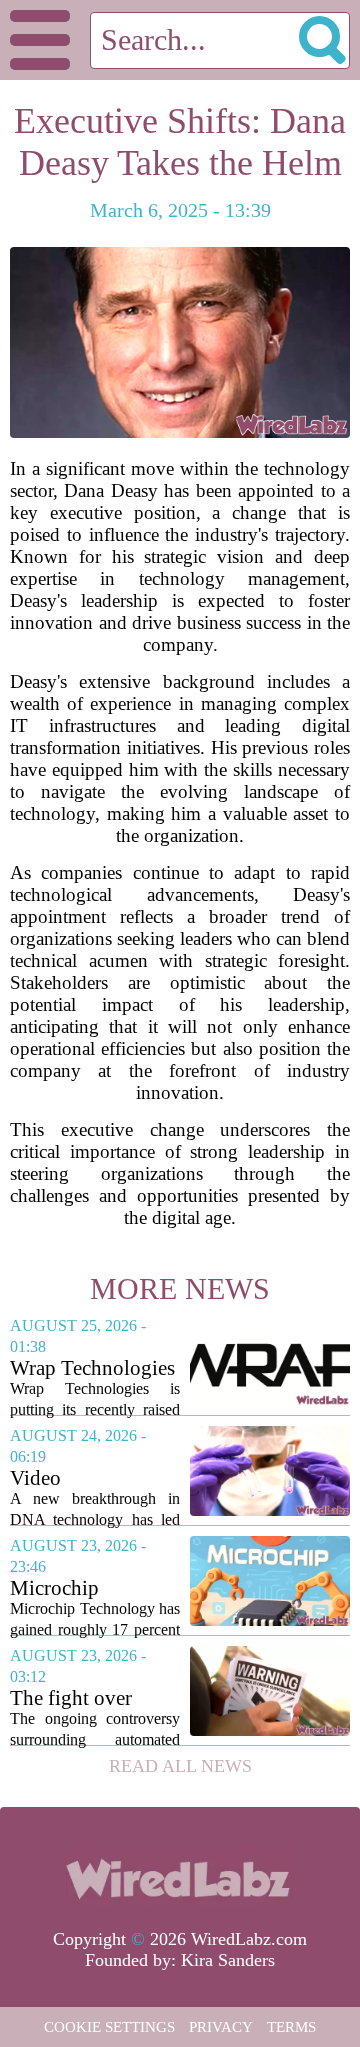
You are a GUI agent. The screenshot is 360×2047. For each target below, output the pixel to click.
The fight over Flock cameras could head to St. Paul (81, 1698)
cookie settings (109, 2027)
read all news (180, 1766)
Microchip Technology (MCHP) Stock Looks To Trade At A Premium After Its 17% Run (95, 1588)
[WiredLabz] (180, 1876)
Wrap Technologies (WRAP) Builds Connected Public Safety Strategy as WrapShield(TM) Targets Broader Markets (92, 1368)
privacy (221, 2027)
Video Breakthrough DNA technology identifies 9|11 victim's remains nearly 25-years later (95, 1478)
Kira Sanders (228, 1960)
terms (291, 2027)
